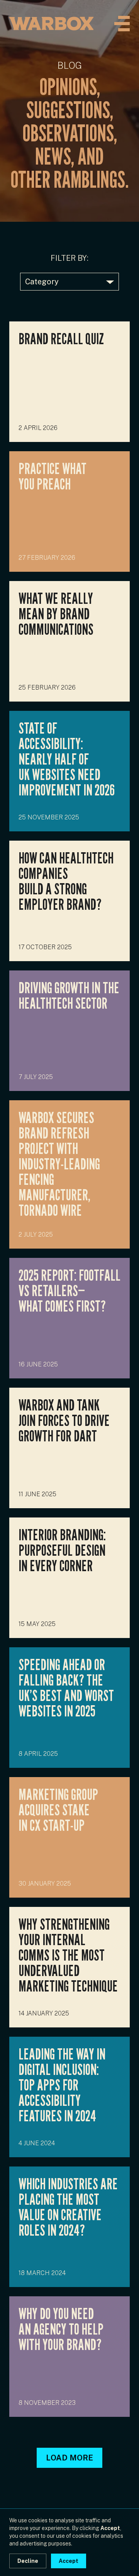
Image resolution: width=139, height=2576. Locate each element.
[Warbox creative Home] (51, 24)
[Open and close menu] (122, 24)
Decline (28, 2561)
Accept (69, 2561)
